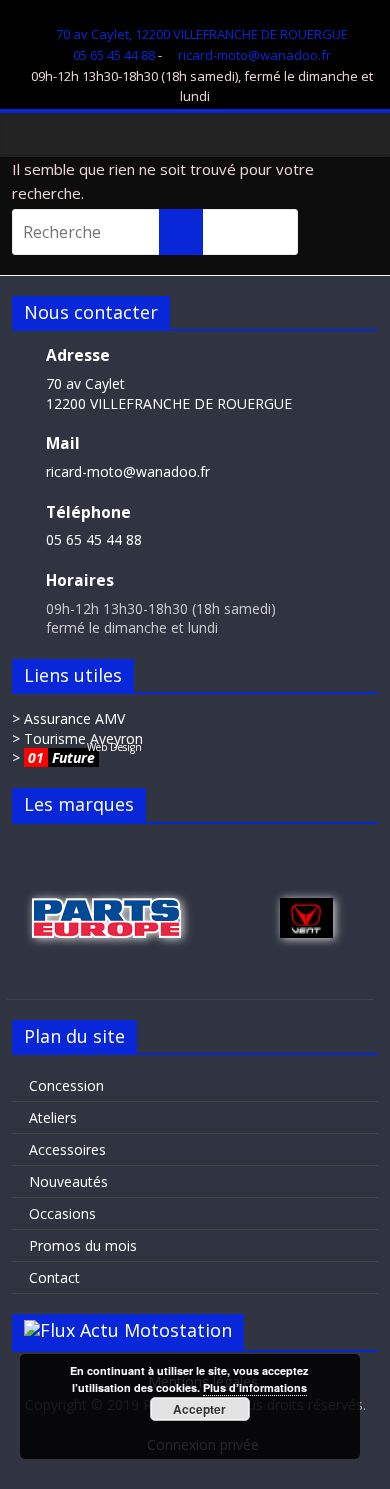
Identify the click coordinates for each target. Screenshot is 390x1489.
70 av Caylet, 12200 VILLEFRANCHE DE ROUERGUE (202, 34)
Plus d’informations (255, 1387)
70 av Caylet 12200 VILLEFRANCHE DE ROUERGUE (169, 393)
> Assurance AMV (68, 718)
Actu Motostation (156, 1330)
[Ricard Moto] (32, 134)
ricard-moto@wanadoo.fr (254, 55)
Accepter (199, 1409)
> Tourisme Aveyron (77, 738)
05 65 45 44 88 (114, 55)
